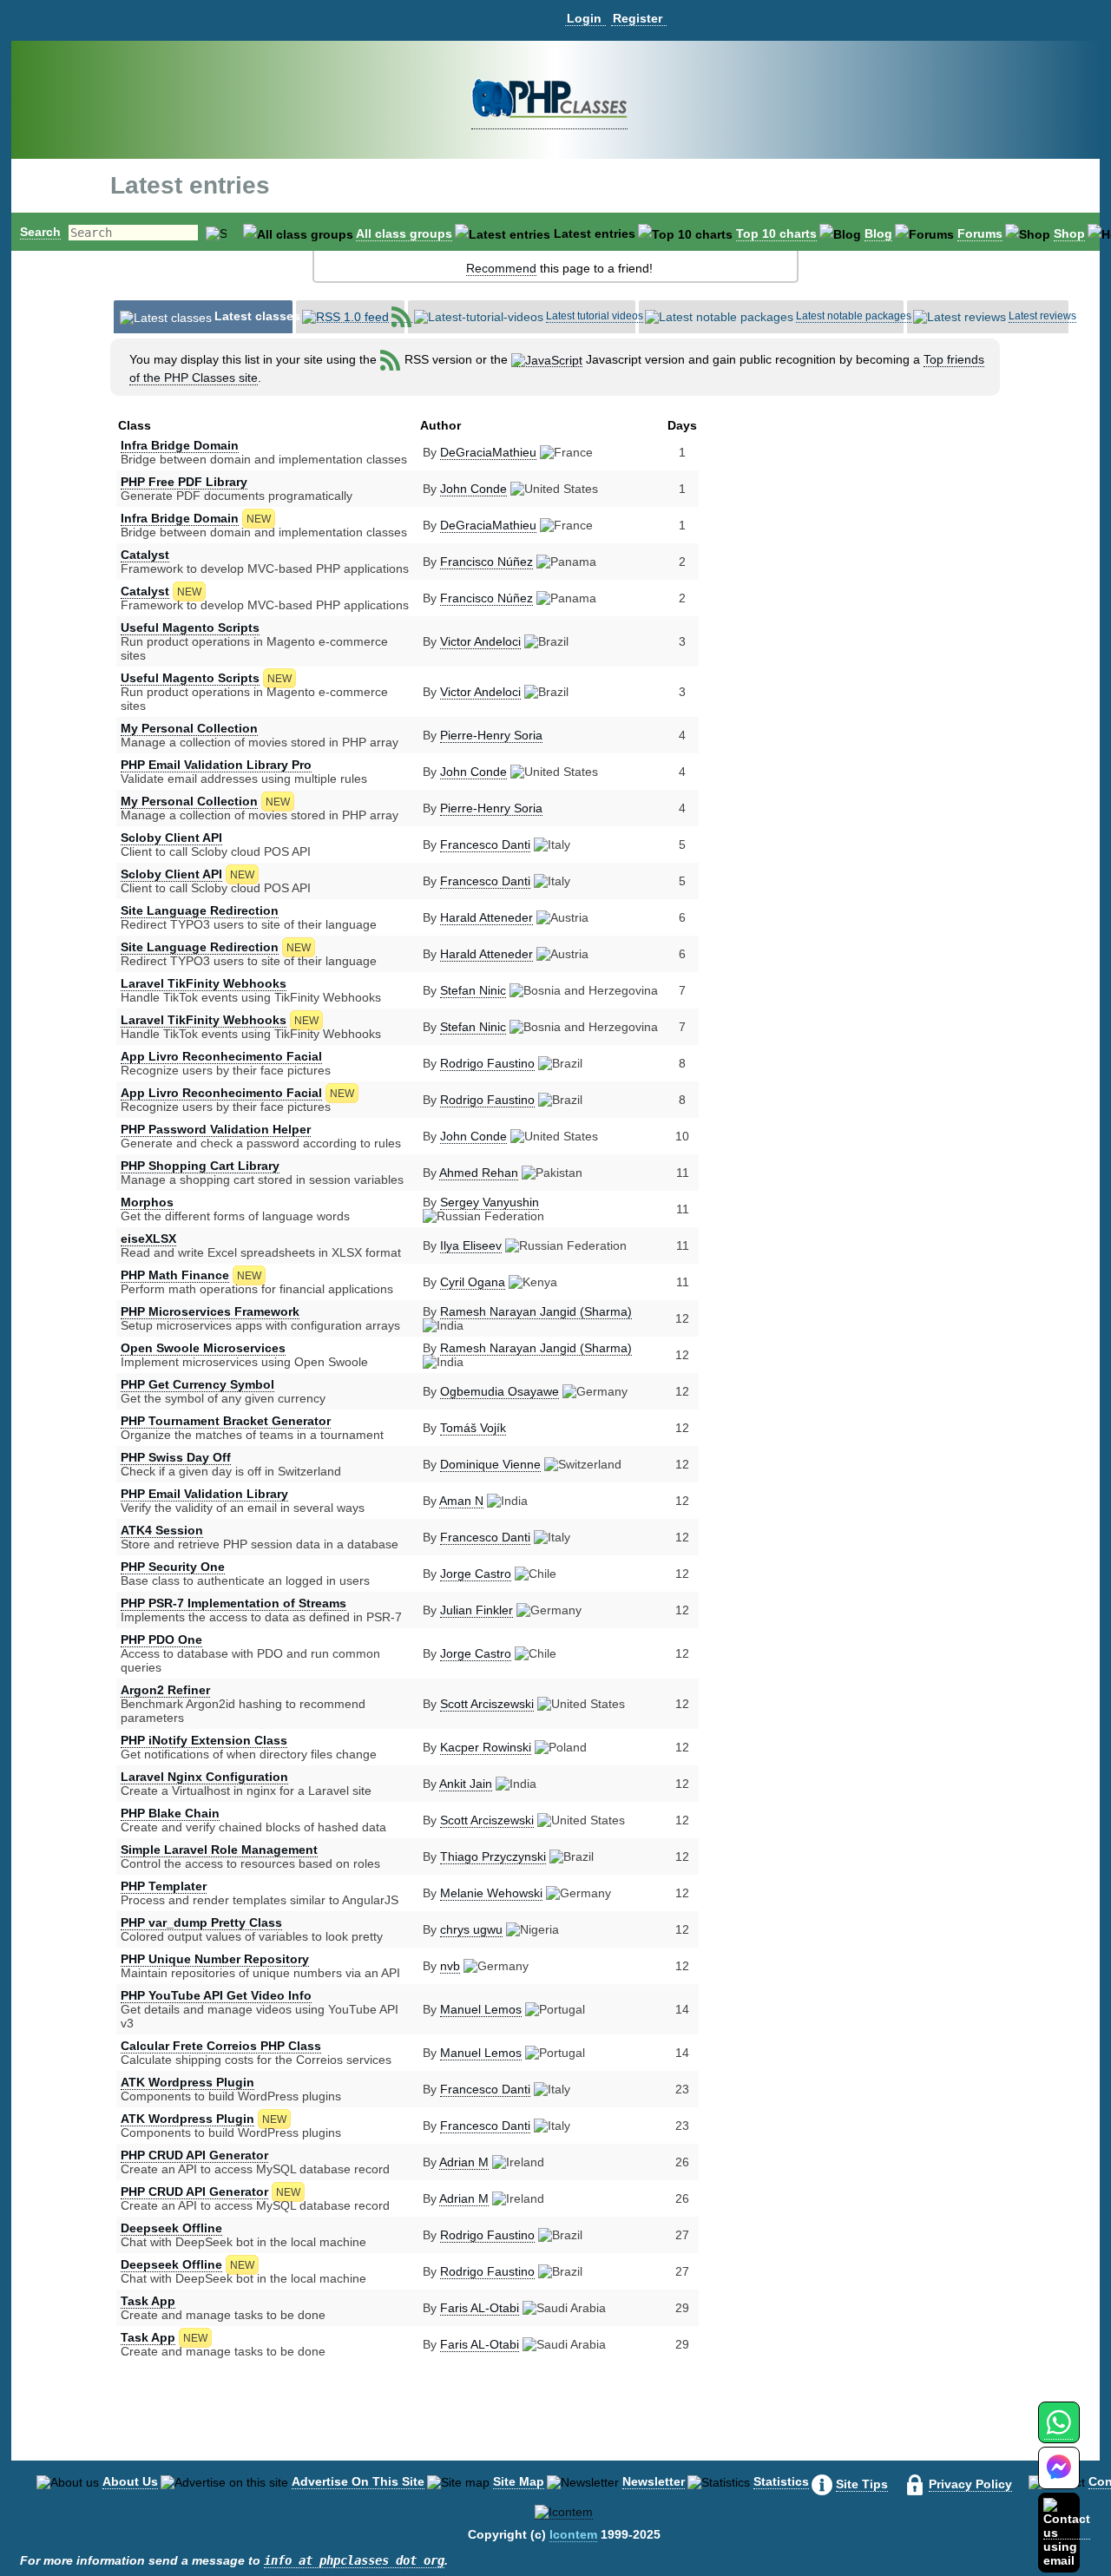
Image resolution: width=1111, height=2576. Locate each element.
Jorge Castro (476, 1574)
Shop (1069, 233)
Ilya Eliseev (471, 1245)
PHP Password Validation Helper (216, 1129)
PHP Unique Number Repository (215, 1959)
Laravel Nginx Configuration (204, 1777)
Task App (148, 2301)
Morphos (147, 1202)
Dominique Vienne (490, 1464)
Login (584, 18)
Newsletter (654, 2481)
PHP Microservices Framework (210, 1311)
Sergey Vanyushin (490, 1202)
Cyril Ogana (473, 1282)
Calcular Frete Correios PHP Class (221, 2046)
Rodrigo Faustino (487, 1063)
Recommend (501, 268)
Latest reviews (1042, 316)
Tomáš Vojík (473, 1428)
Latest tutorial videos (595, 316)
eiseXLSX (148, 1239)
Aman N (461, 1501)
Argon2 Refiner (165, 1690)
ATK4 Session (162, 1530)
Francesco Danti (485, 844)
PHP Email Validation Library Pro (216, 765)
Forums (980, 233)
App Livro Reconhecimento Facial (221, 1056)
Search (40, 232)
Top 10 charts (776, 233)
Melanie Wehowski (491, 1893)
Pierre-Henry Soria (491, 735)
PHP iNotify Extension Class (204, 1740)
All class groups (404, 233)
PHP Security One (173, 1567)
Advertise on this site (358, 2481)
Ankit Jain (466, 1784)
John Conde (473, 489)
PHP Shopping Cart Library (200, 1166)
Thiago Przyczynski (493, 1856)
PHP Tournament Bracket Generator (226, 1421)
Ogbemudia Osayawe (500, 1391)
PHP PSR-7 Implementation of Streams (233, 1603)
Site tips (862, 2484)
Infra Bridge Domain (180, 445)
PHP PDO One (161, 1640)
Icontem (573, 2534)
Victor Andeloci (480, 641)
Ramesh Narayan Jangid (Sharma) (536, 1311)
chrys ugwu (471, 1929)
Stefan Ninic (473, 990)
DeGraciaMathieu (488, 452)
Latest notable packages (854, 316)
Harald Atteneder (486, 917)
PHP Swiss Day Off (176, 1457)
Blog (878, 233)
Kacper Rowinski (486, 1747)
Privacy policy (970, 2484)
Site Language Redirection (200, 910)
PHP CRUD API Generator (194, 2155)
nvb (450, 1966)
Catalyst (145, 555)
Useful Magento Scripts (190, 628)
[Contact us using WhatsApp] (1058, 2432)
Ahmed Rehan (479, 1173)
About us (130, 2481)
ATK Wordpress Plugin (187, 2082)
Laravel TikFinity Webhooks (204, 983)
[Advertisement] (836, 563)
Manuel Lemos (481, 2009)
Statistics (781, 2481)
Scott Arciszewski (487, 1704)
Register (638, 18)
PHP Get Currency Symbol (197, 1384)
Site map (519, 2481)
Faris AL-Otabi (480, 2308)
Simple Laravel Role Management (219, 1850)
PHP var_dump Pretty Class (201, 1922)
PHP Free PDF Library (184, 482)
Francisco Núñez (486, 562)
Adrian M (464, 2162)
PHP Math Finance (175, 1275)
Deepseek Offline (171, 2228)
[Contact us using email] (1067, 2532)
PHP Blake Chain (170, 1813)
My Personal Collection (189, 728)
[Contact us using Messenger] (1059, 2478)
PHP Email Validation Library (204, 1494)
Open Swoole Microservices (203, 1348)
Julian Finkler (477, 1610)
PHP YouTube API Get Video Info (216, 1995)
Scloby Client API (171, 838)
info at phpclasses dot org (354, 2560)
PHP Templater (164, 1886)
